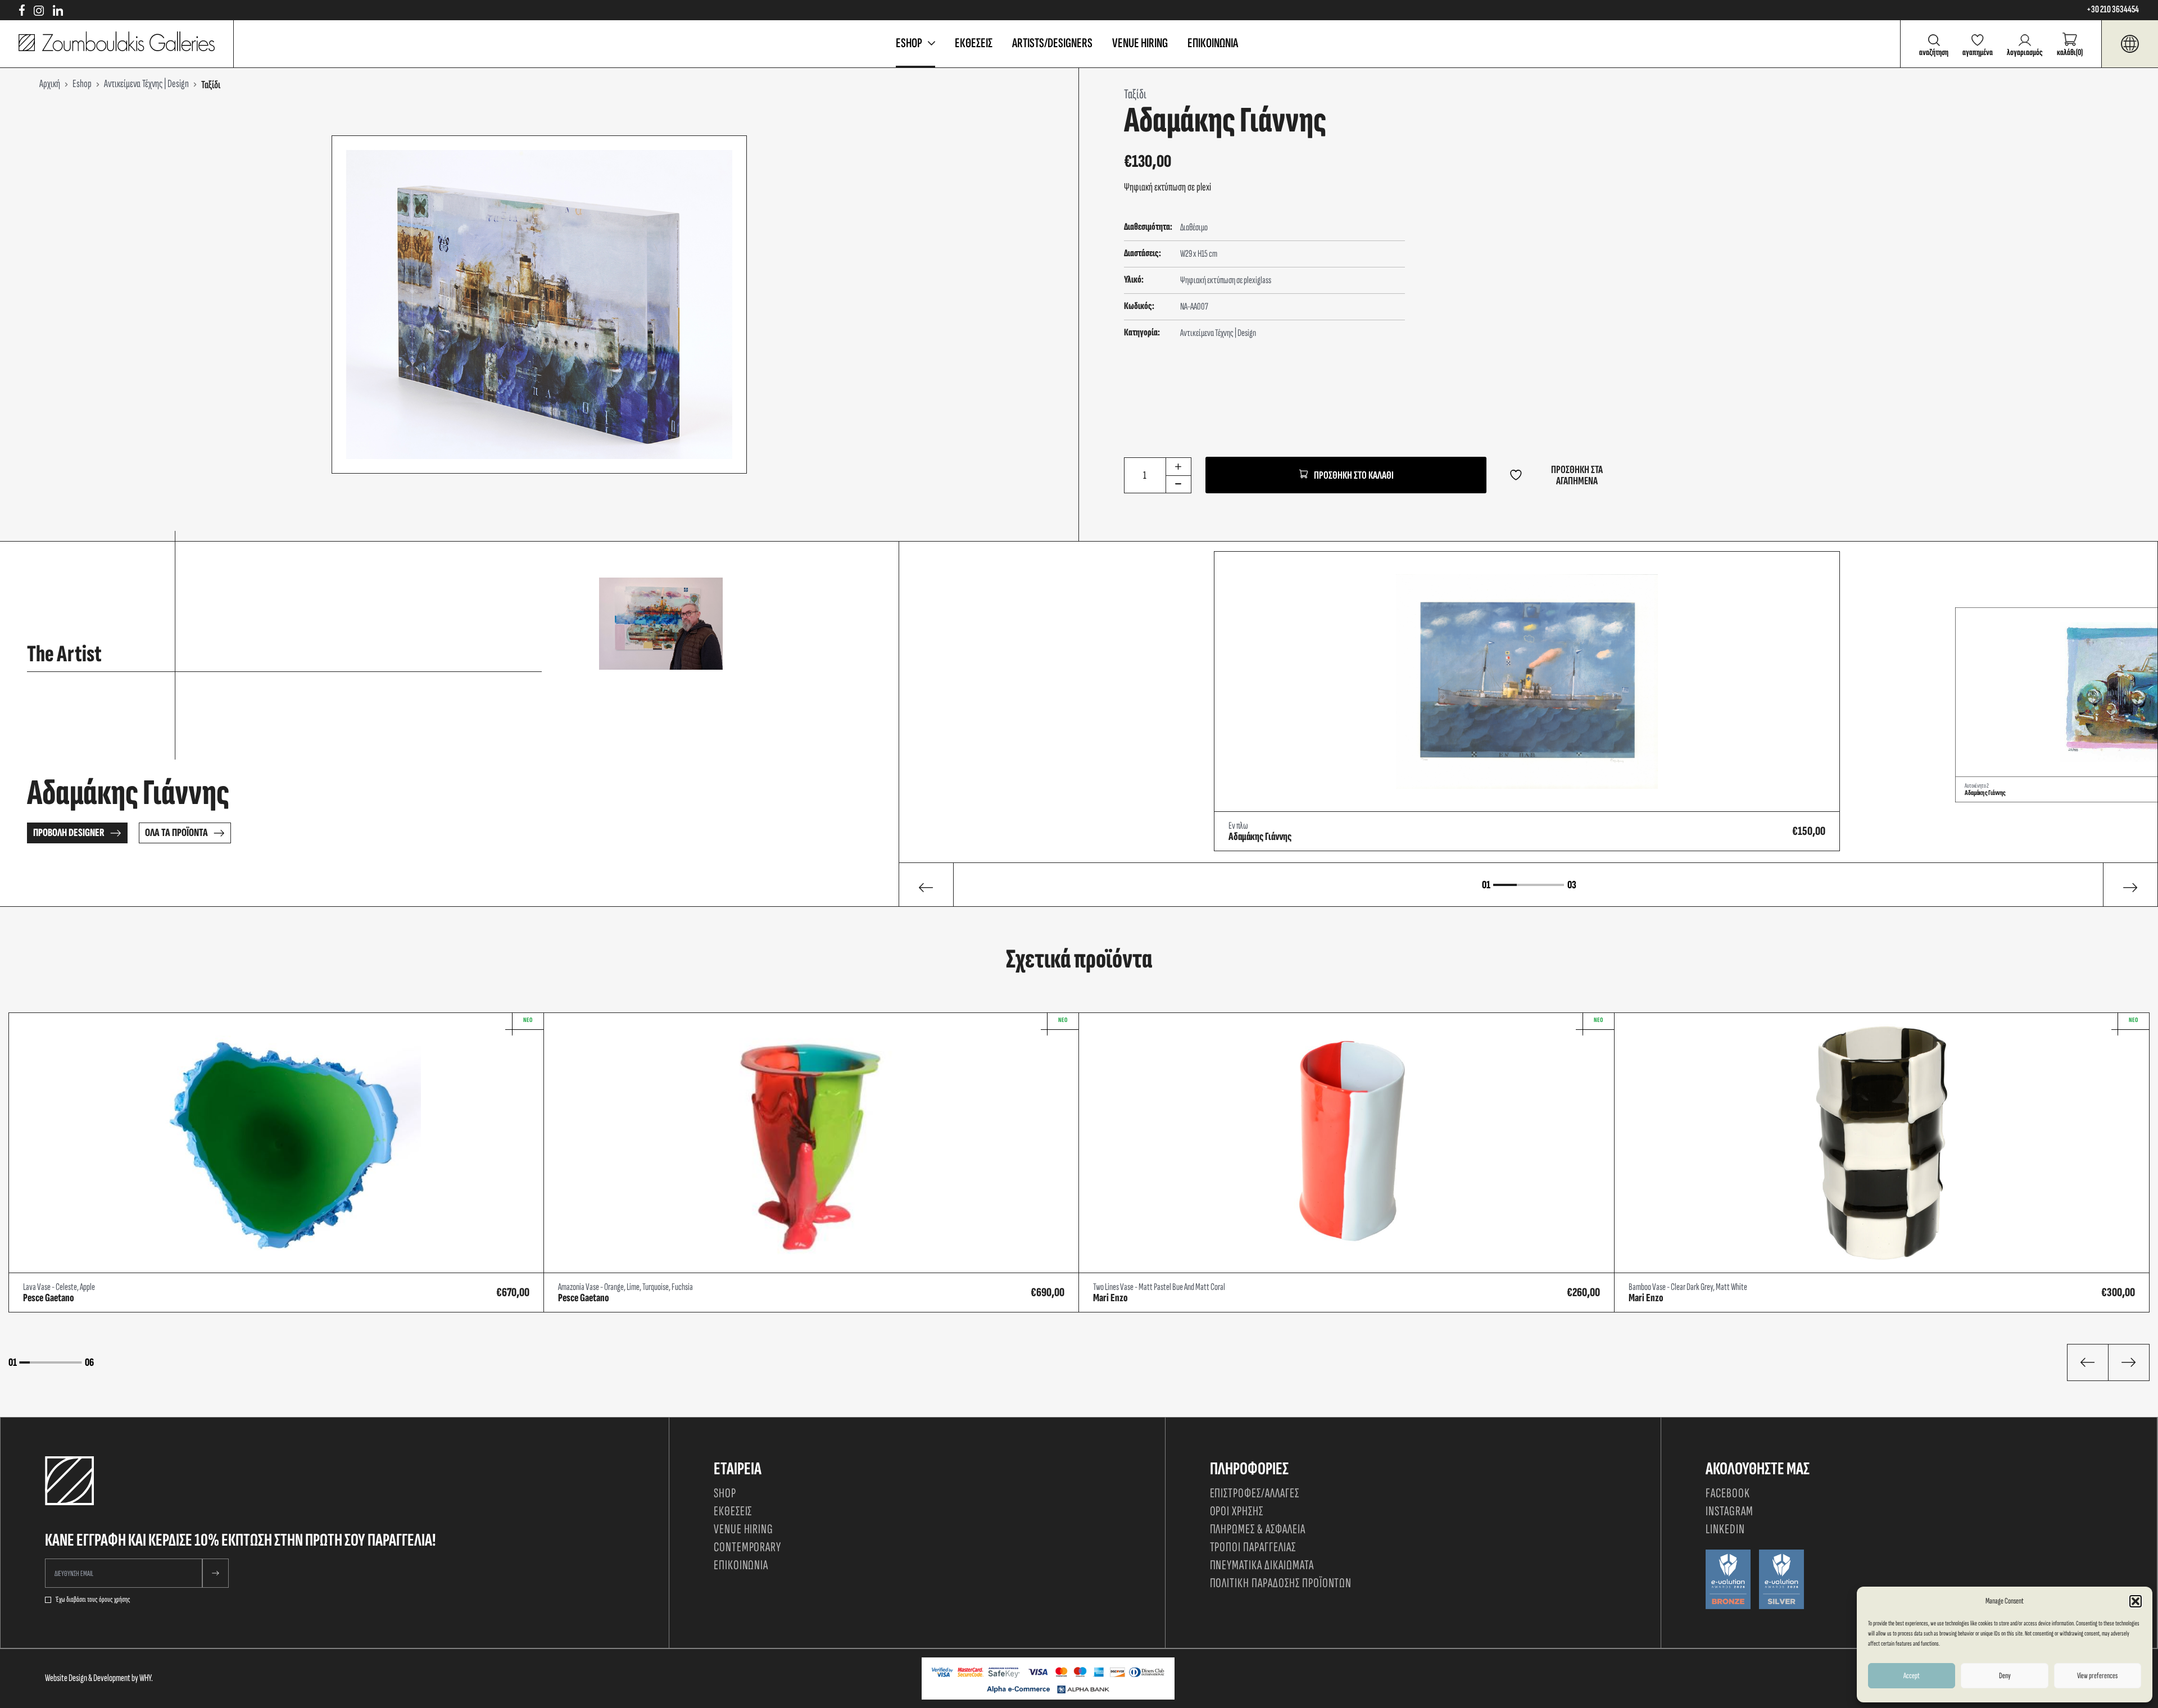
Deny (2005, 1676)
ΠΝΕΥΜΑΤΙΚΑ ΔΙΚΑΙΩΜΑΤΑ (1262, 1565)
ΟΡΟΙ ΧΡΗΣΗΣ (1237, 1511)
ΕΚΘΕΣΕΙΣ (974, 43)
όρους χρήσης (115, 1600)
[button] (2136, 1601)
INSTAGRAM (1729, 1511)
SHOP (725, 1493)
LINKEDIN (1725, 1529)
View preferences (2097, 1676)
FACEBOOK (1728, 1493)
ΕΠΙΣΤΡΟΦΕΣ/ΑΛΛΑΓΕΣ (1255, 1493)
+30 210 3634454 (2113, 10)
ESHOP (909, 43)
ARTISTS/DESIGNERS (1052, 43)
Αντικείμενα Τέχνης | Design (1218, 333)
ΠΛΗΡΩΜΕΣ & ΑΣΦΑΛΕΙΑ (1258, 1529)
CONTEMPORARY (748, 1547)
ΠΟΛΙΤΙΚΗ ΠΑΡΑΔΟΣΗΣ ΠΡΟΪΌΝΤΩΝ (1281, 1583)
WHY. (146, 1678)
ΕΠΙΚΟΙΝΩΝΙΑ (1213, 43)
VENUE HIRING (1140, 43)
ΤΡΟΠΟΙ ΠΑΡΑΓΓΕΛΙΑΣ (1253, 1547)
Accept (1912, 1676)
